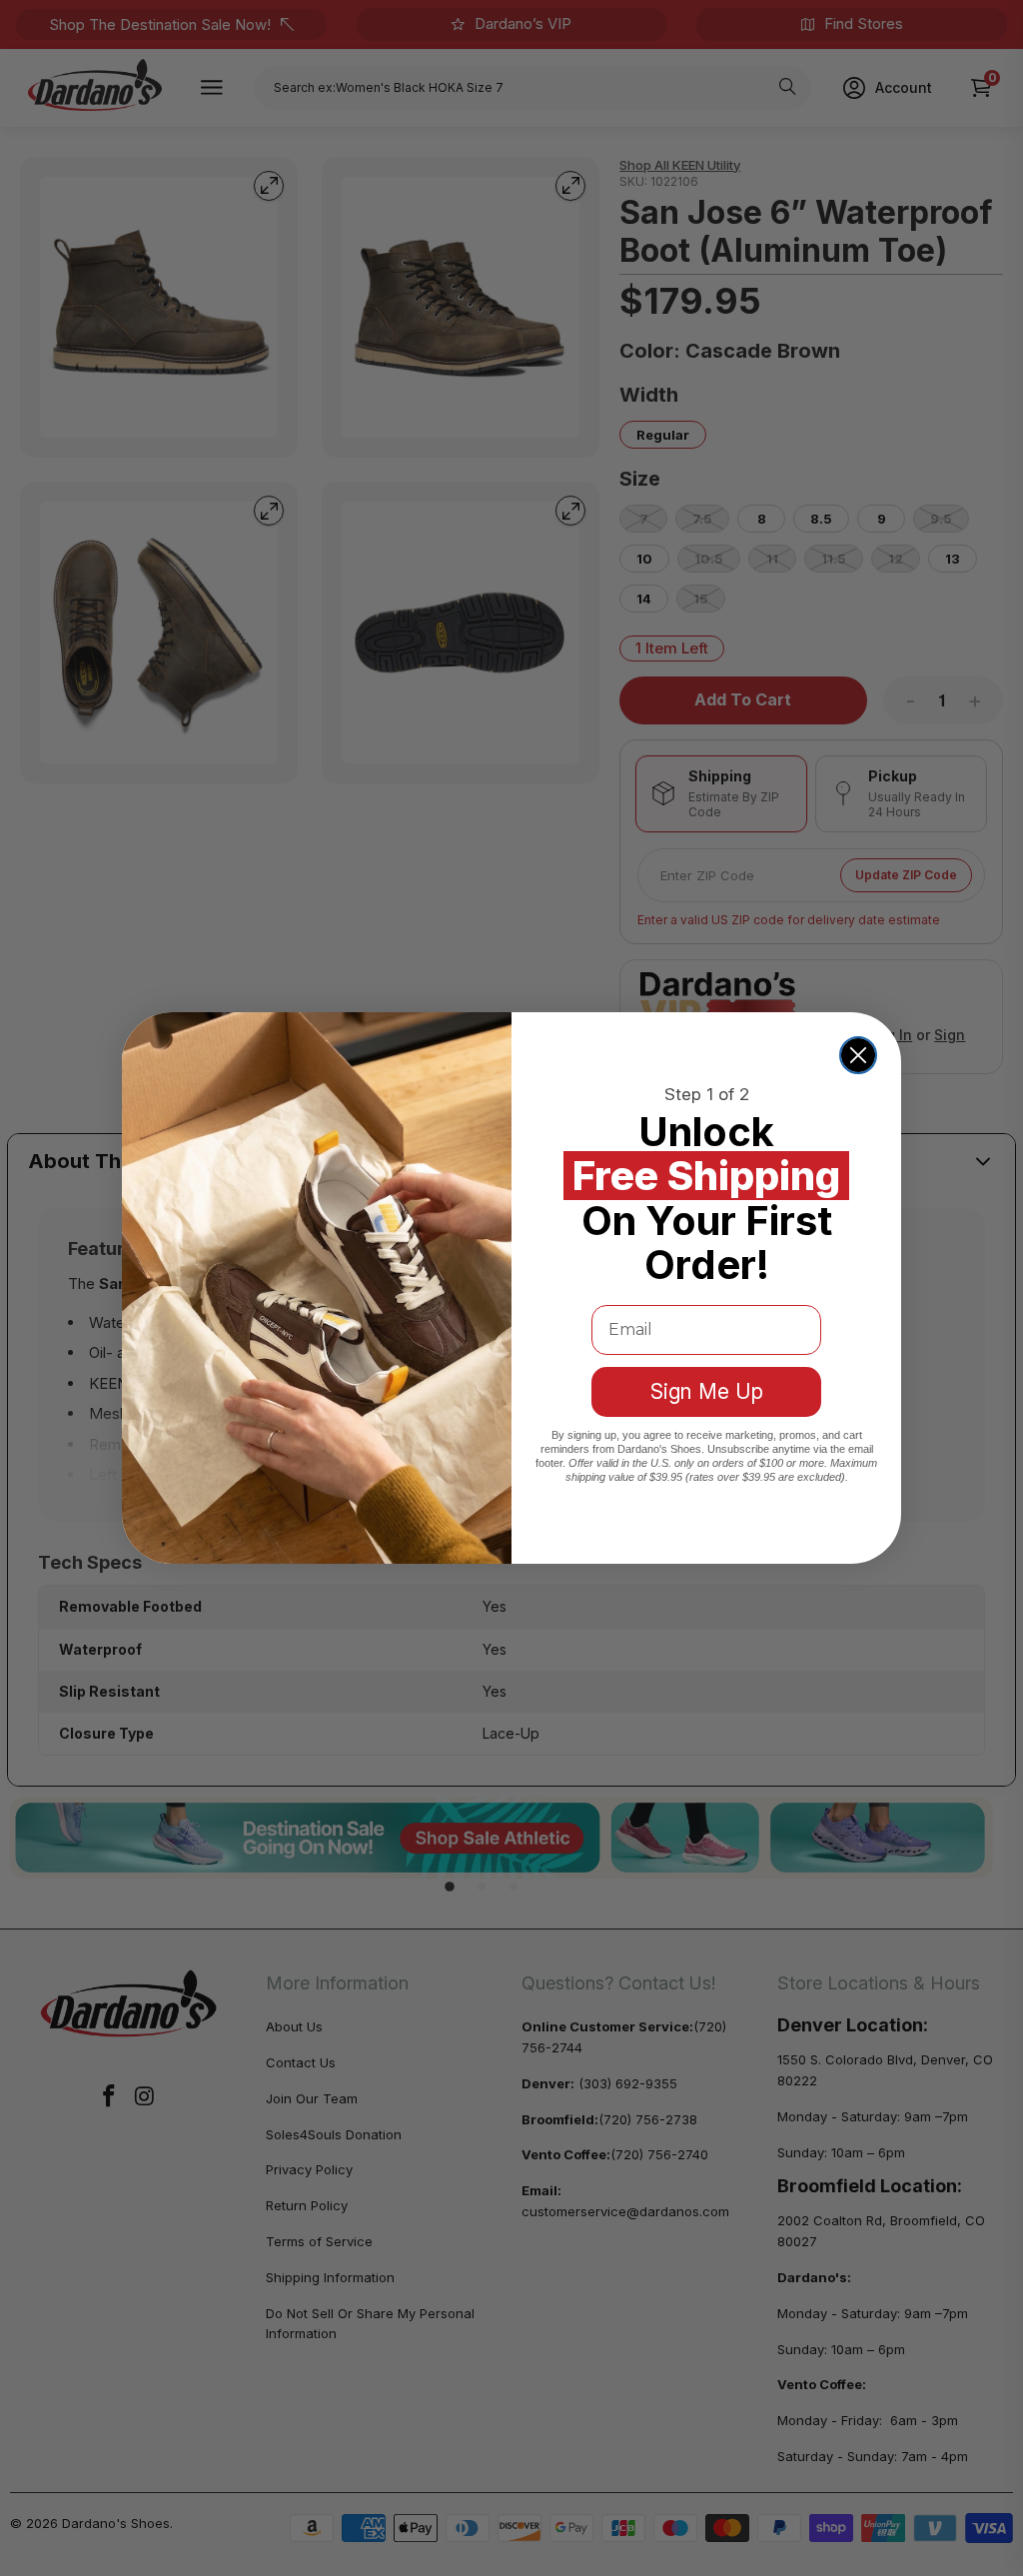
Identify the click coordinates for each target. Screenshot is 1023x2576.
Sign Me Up (707, 1391)
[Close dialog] (858, 1055)
